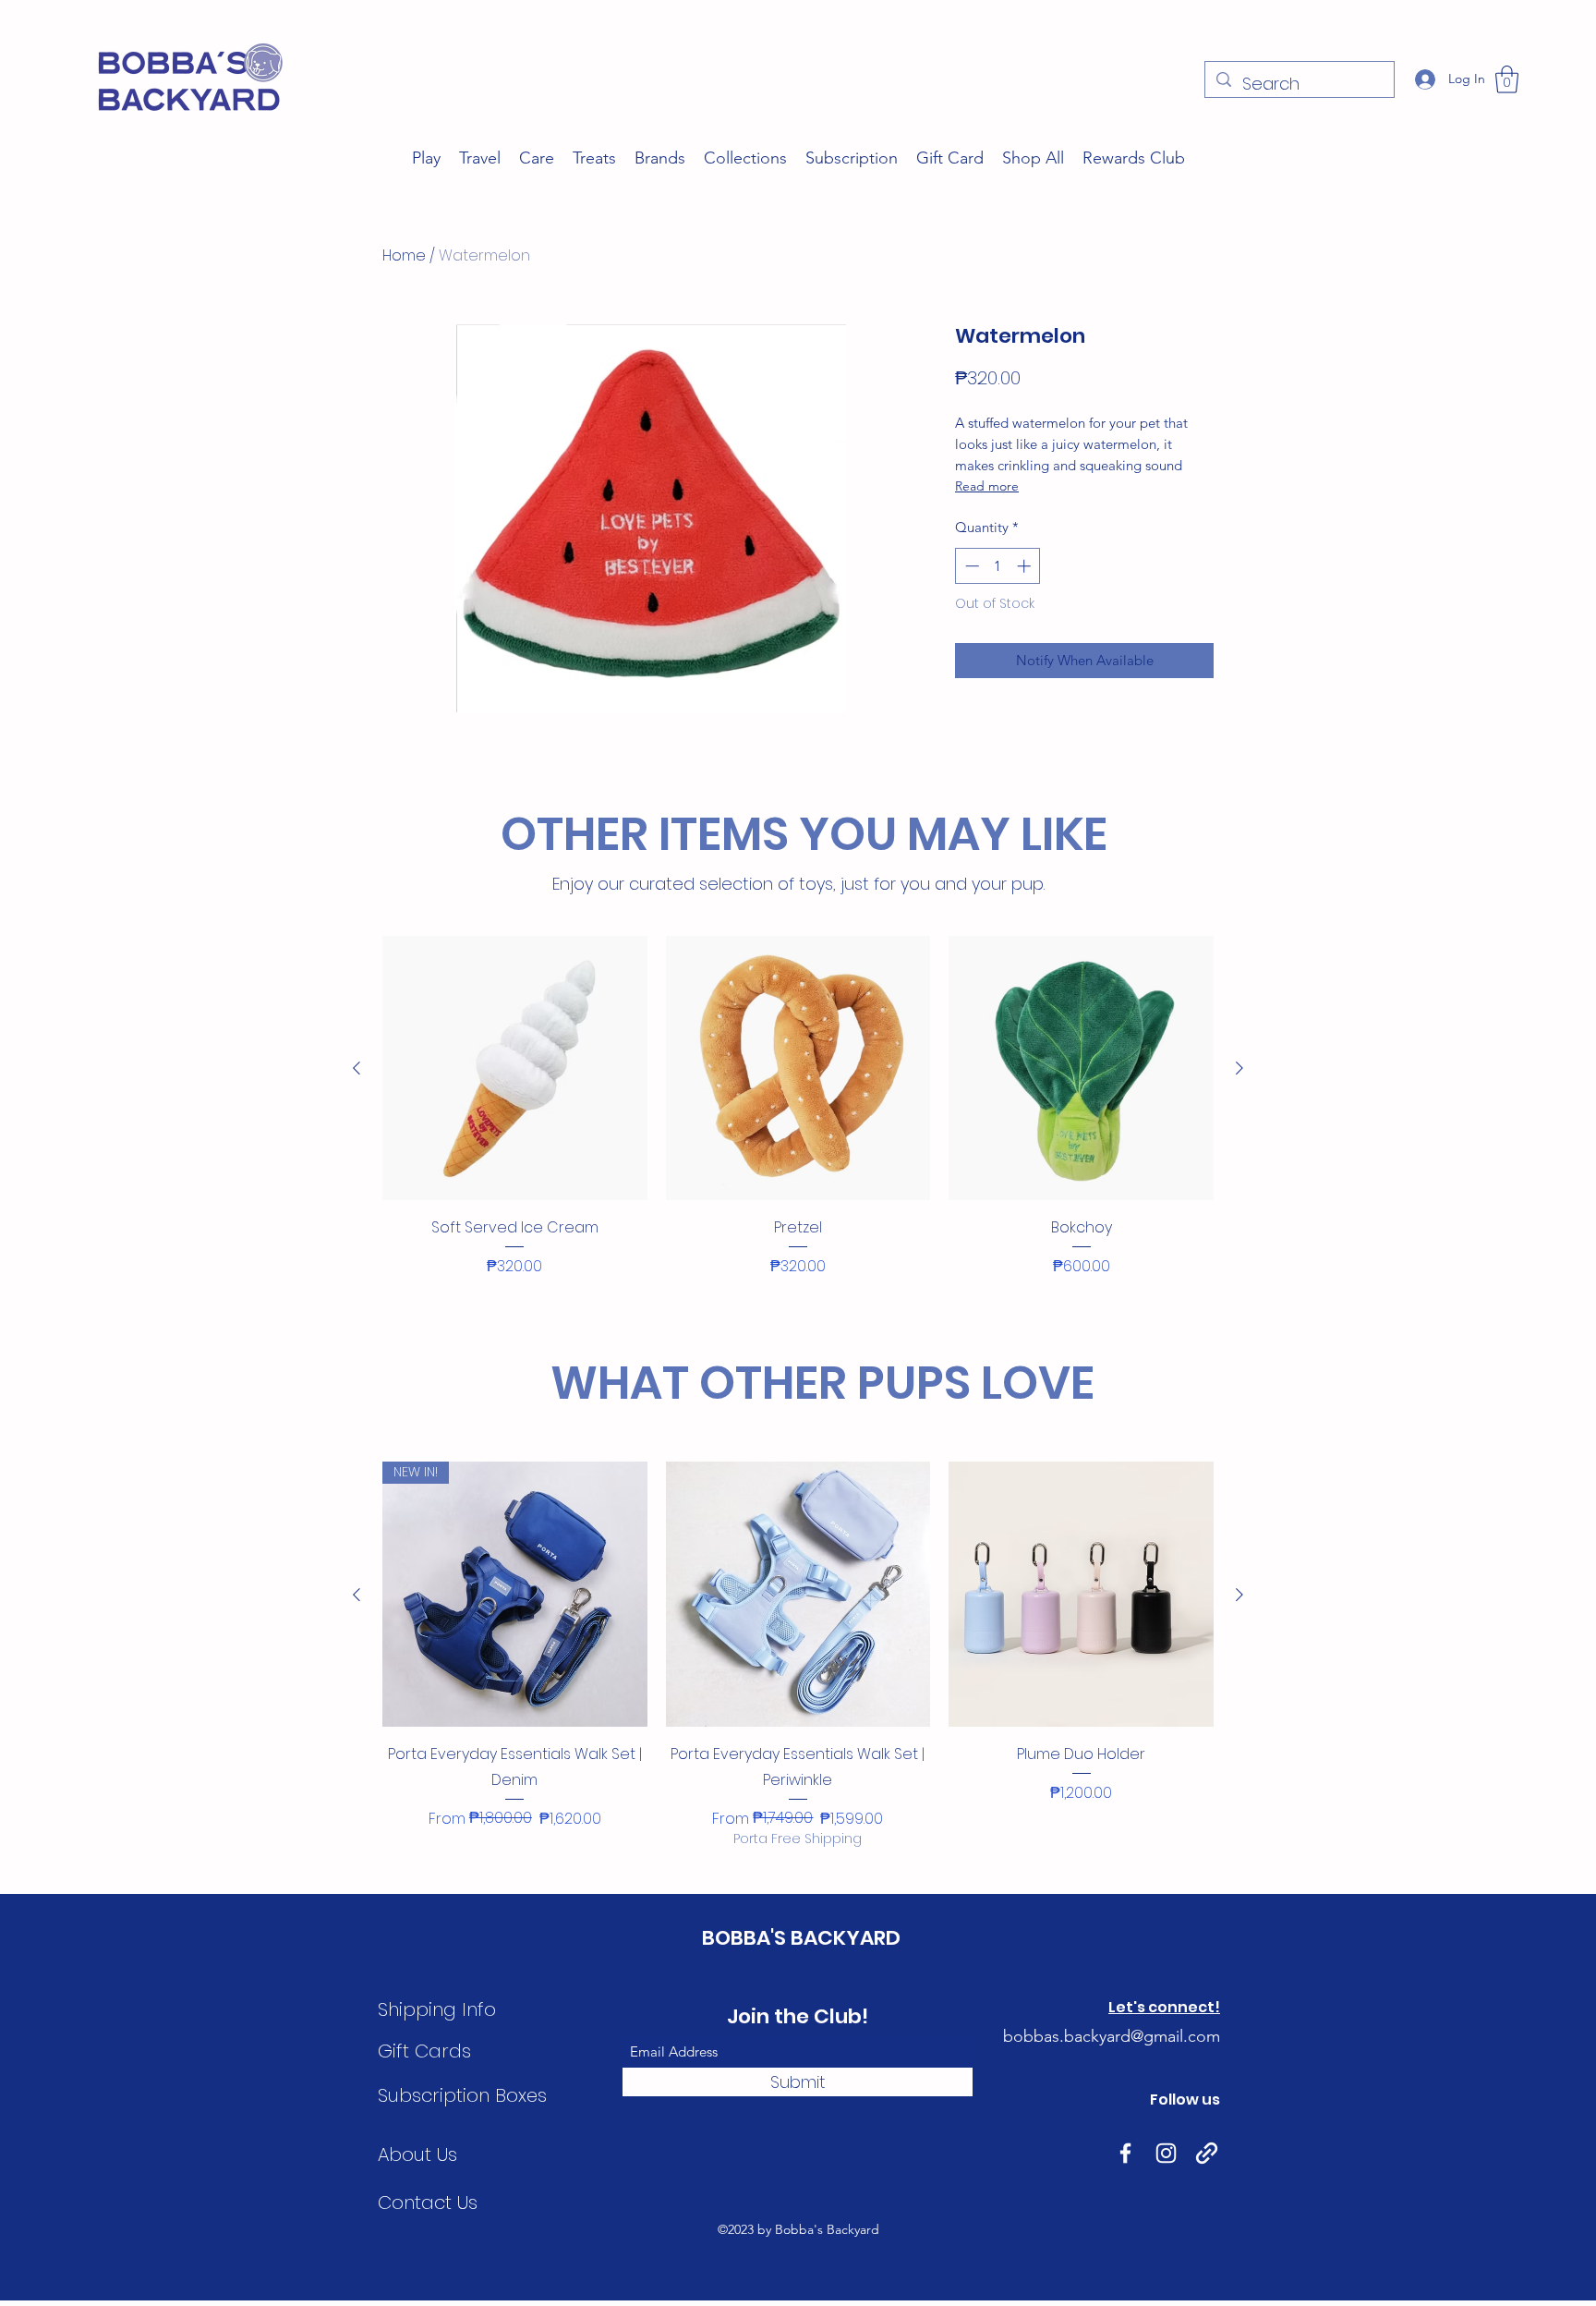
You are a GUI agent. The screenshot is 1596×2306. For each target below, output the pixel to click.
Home (404, 255)
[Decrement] (970, 566)
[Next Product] (1239, 1068)
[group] (798, 1120)
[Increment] (1026, 566)
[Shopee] (1207, 2153)
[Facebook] (1125, 2153)
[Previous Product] (357, 1068)
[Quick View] (515, 1068)
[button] (1507, 79)
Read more (987, 486)
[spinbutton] (998, 566)
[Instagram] (1166, 2153)
